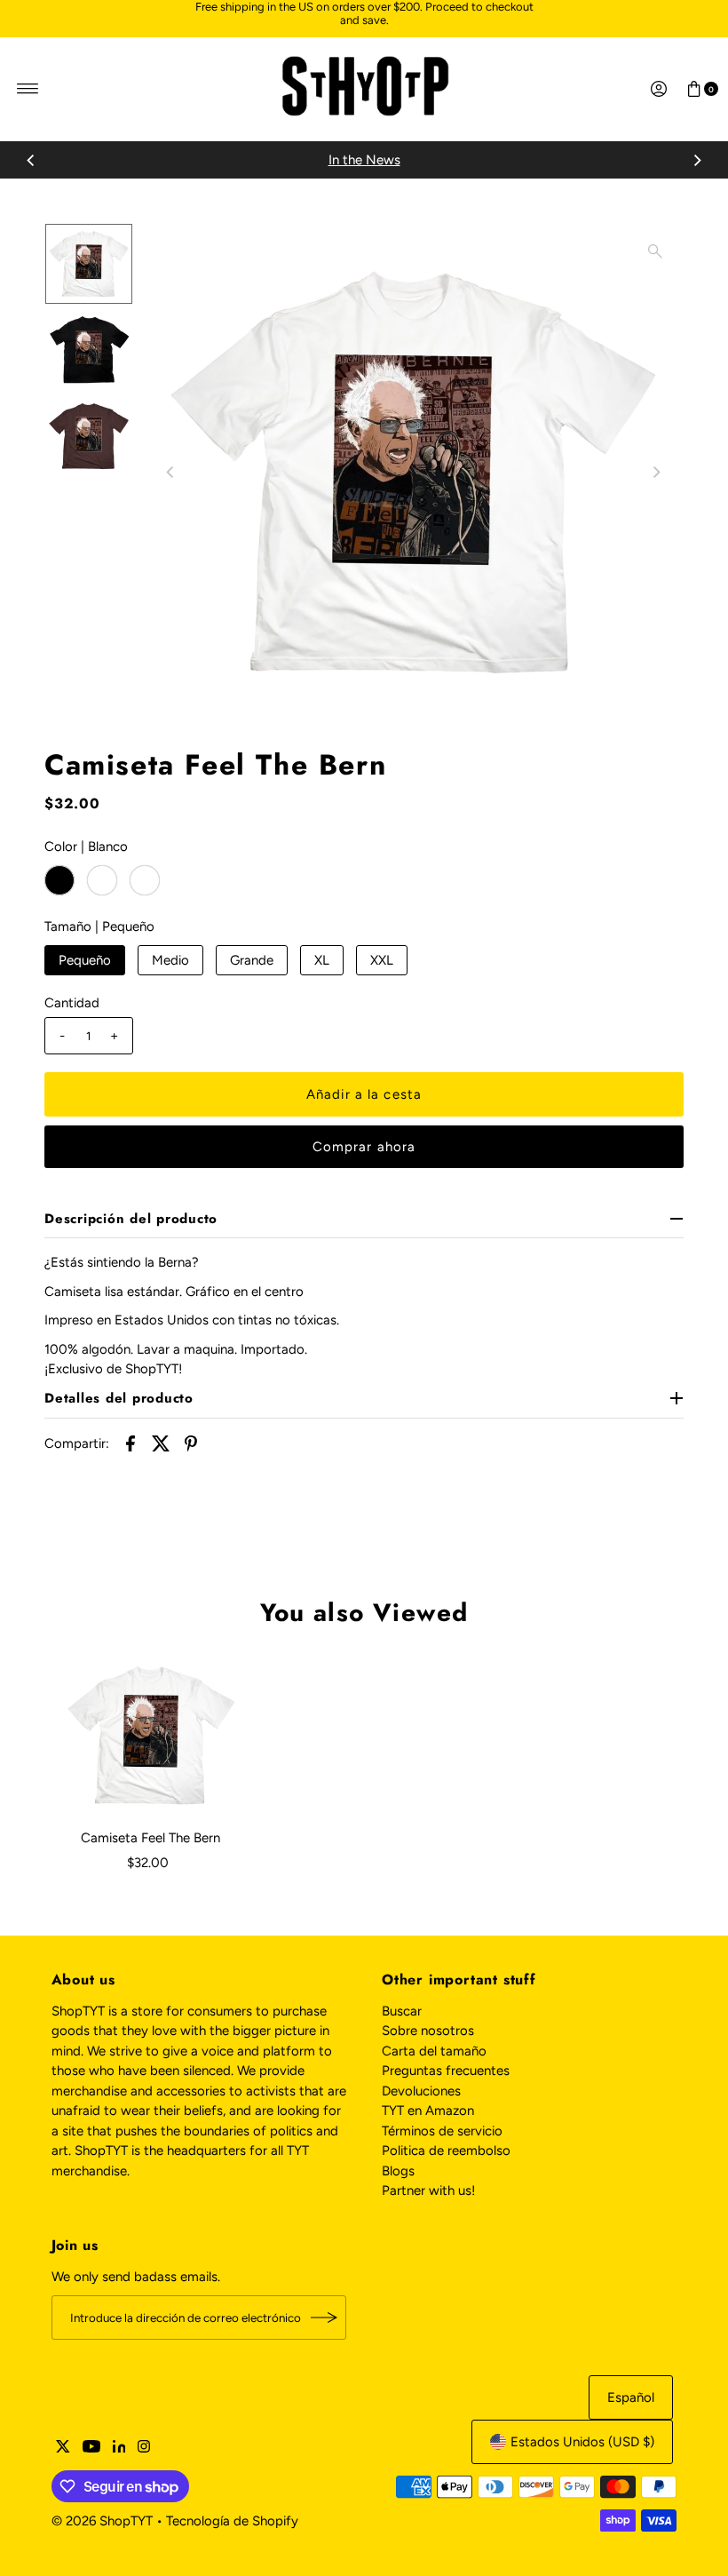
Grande (252, 960)
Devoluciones (421, 2091)
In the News (364, 160)
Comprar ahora (364, 1147)
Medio (170, 960)
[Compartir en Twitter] (161, 1443)
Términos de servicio (442, 2131)
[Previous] (31, 160)
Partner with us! (428, 2190)
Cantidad (72, 1003)
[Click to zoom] (655, 251)
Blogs (398, 2171)
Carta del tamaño (434, 2051)
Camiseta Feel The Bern (150, 1838)
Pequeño (85, 960)
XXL (382, 960)
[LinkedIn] (119, 2448)
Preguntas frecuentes (446, 2071)
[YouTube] (91, 2448)
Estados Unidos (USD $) (582, 2442)
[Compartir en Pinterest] (191, 1443)
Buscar (402, 2011)
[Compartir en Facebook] (131, 1443)
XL (322, 960)
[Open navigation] (28, 89)
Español (631, 2397)
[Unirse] (324, 2318)
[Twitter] (63, 2448)
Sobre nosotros (428, 2031)
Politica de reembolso (446, 2151)
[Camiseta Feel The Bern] (151, 1735)
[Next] (697, 160)
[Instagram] (144, 2448)
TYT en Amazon (428, 2111)
